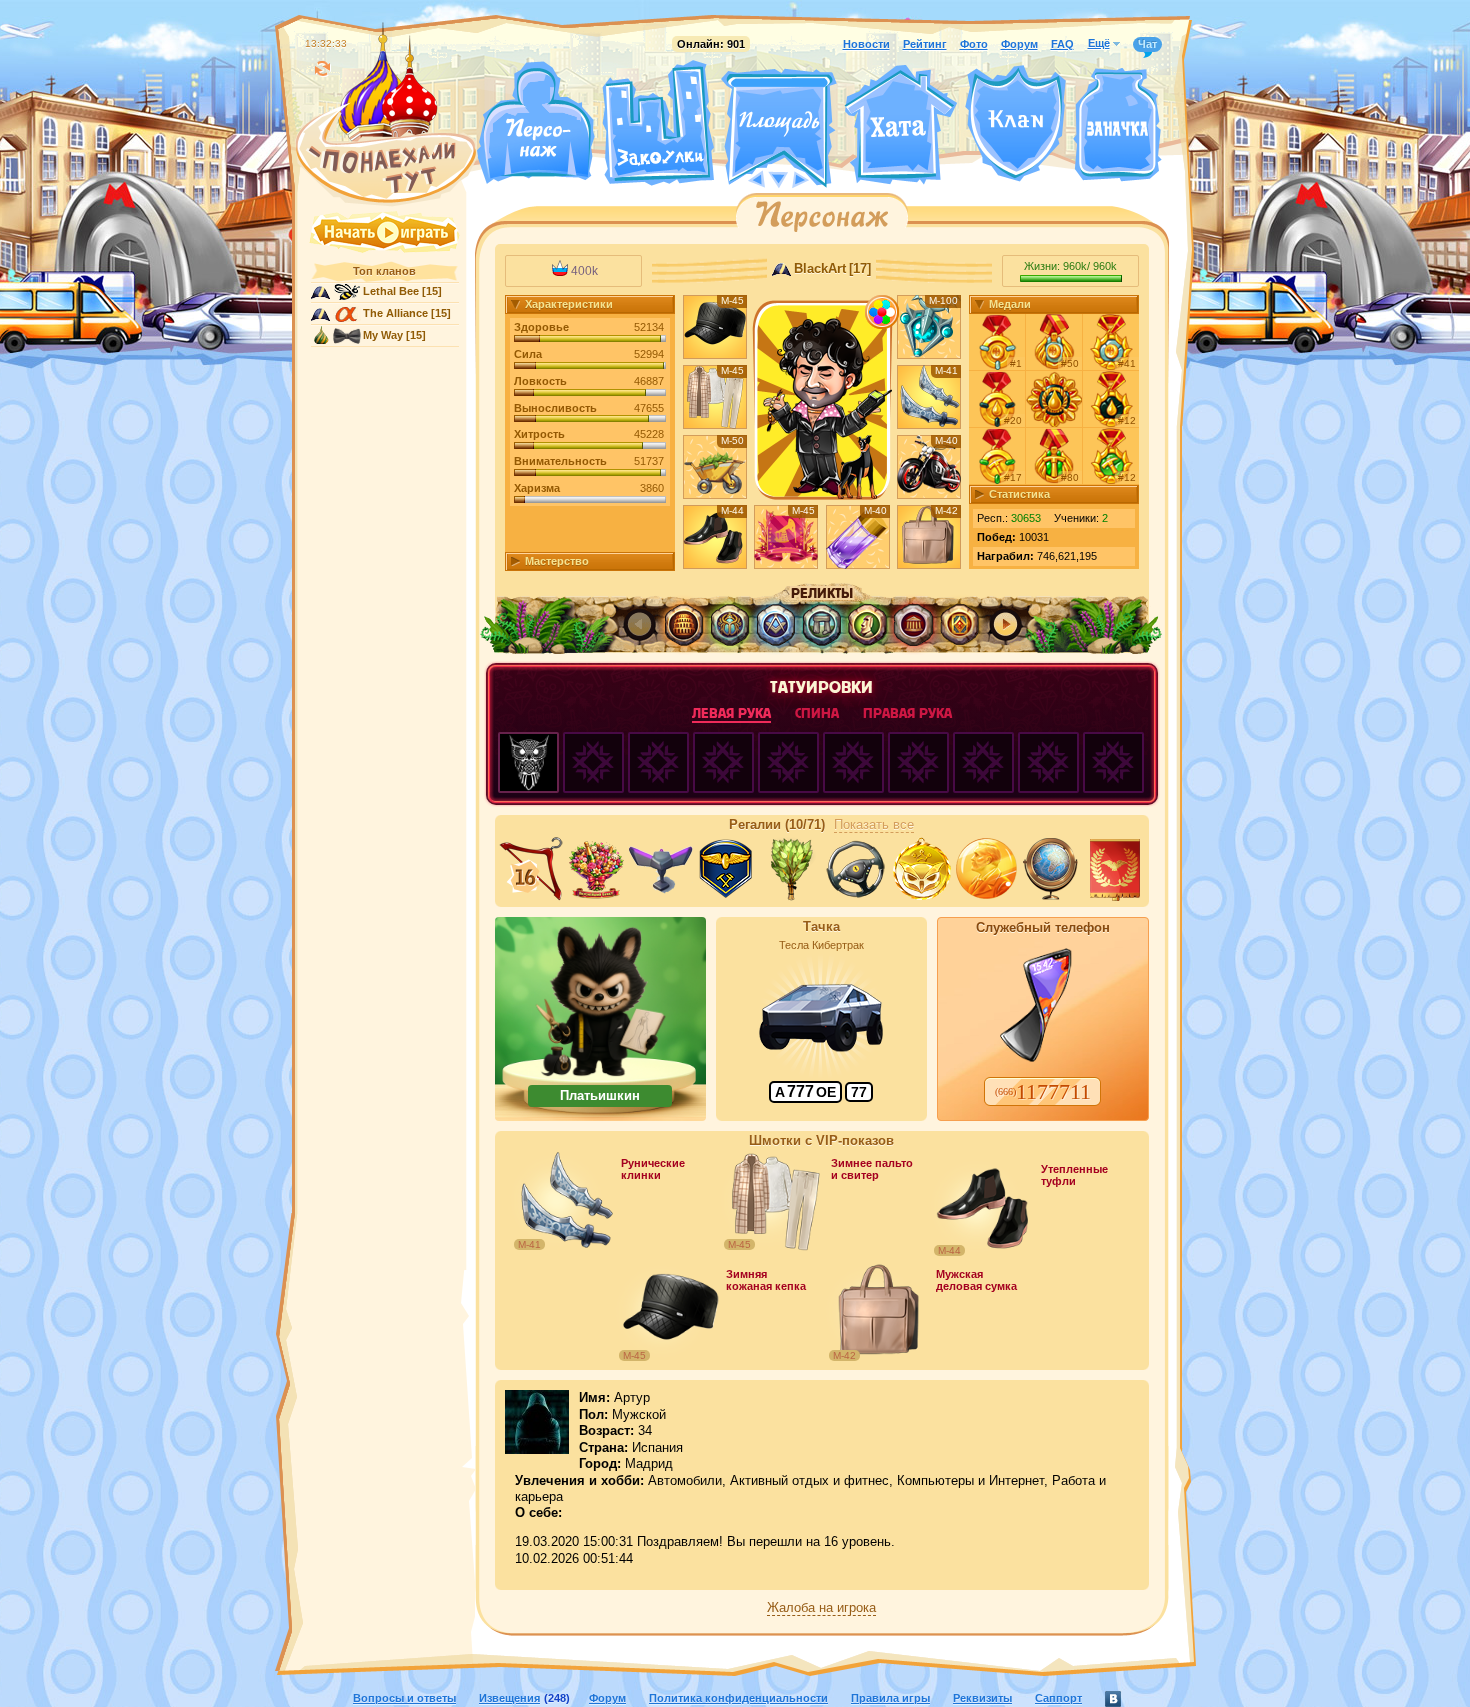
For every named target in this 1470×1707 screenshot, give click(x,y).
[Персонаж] (535, 122)
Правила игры (890, 1698)
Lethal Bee (391, 291)
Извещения (509, 1698)
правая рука (907, 713)
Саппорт (1058, 1698)
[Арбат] (816, 178)
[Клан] (1015, 123)
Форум (1019, 44)
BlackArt (820, 269)
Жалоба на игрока (821, 1608)
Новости (866, 44)
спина (817, 713)
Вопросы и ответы (404, 1698)
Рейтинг (925, 44)
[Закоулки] (658, 123)
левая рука (731, 713)
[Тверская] (741, 178)
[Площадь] (779, 128)
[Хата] (901, 125)
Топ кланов (384, 271)
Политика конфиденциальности (738, 1698)
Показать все (874, 825)
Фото (974, 44)
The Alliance (395, 313)
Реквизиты (982, 1698)
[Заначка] (1117, 125)
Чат (1147, 44)
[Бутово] (778, 178)
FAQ (1062, 44)
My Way (383, 335)
